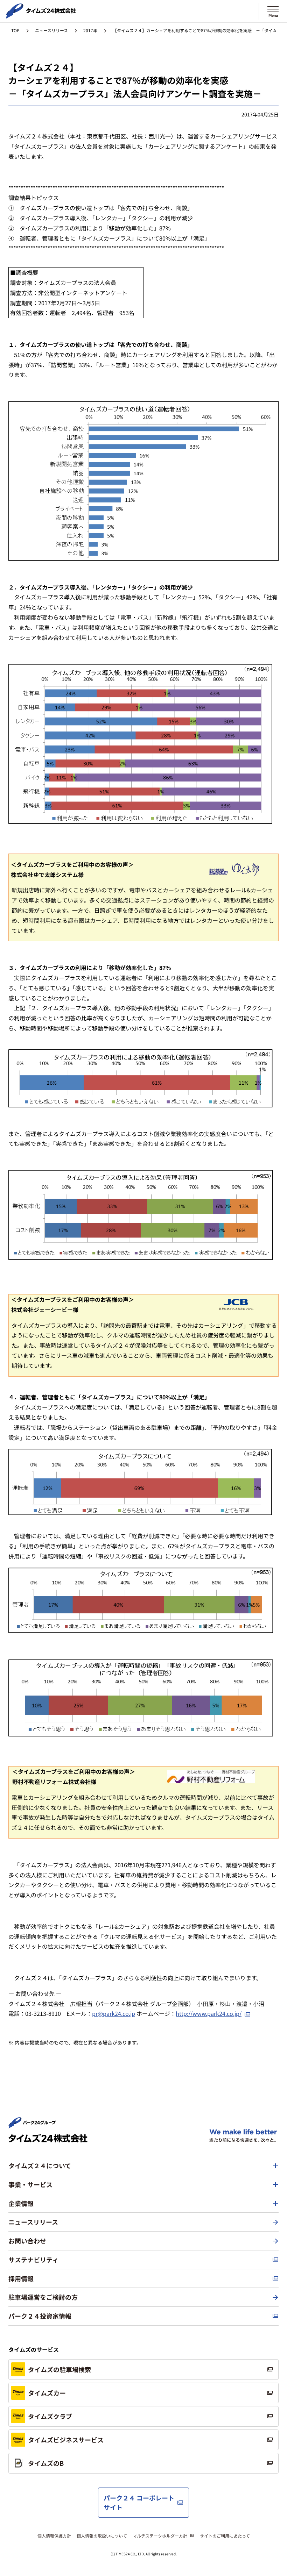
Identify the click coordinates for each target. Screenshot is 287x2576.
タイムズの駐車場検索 (59, 2369)
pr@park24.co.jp (114, 2013)
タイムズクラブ (50, 2416)
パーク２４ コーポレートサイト (139, 2502)
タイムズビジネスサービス (66, 2440)
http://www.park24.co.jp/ (209, 2013)
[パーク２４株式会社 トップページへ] (32, 2125)
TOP (15, 30)
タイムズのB (46, 2463)
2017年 (90, 30)
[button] (143, 2166)
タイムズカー (47, 2393)
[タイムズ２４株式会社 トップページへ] (41, 16)
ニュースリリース (51, 30)
